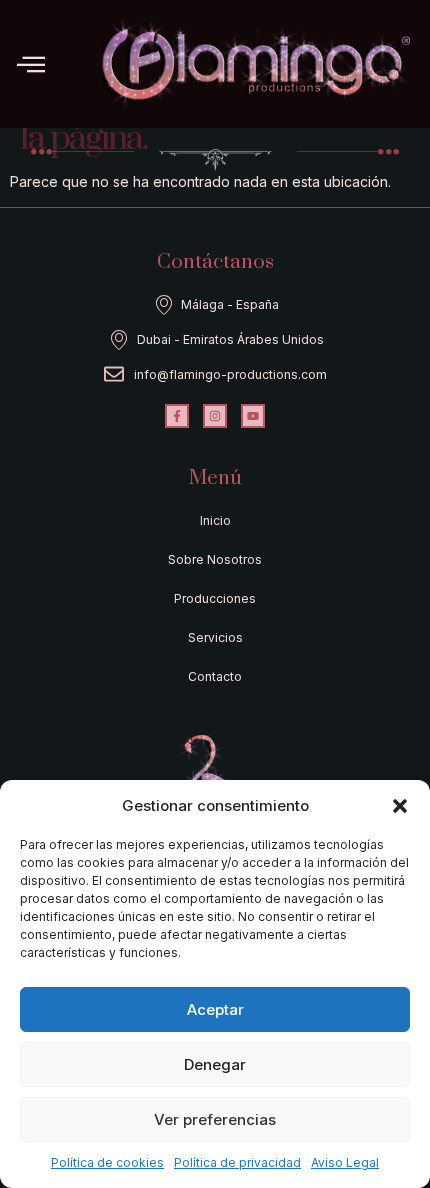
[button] (400, 806)
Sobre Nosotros (215, 559)
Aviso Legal (345, 1162)
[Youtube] (253, 416)
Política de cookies (107, 1162)
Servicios (215, 637)
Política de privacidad (237, 1162)
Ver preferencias (215, 1119)
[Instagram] (215, 416)
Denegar (215, 1064)
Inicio (215, 520)
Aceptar (215, 1009)
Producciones (215, 598)
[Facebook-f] (177, 416)
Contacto (215, 676)
